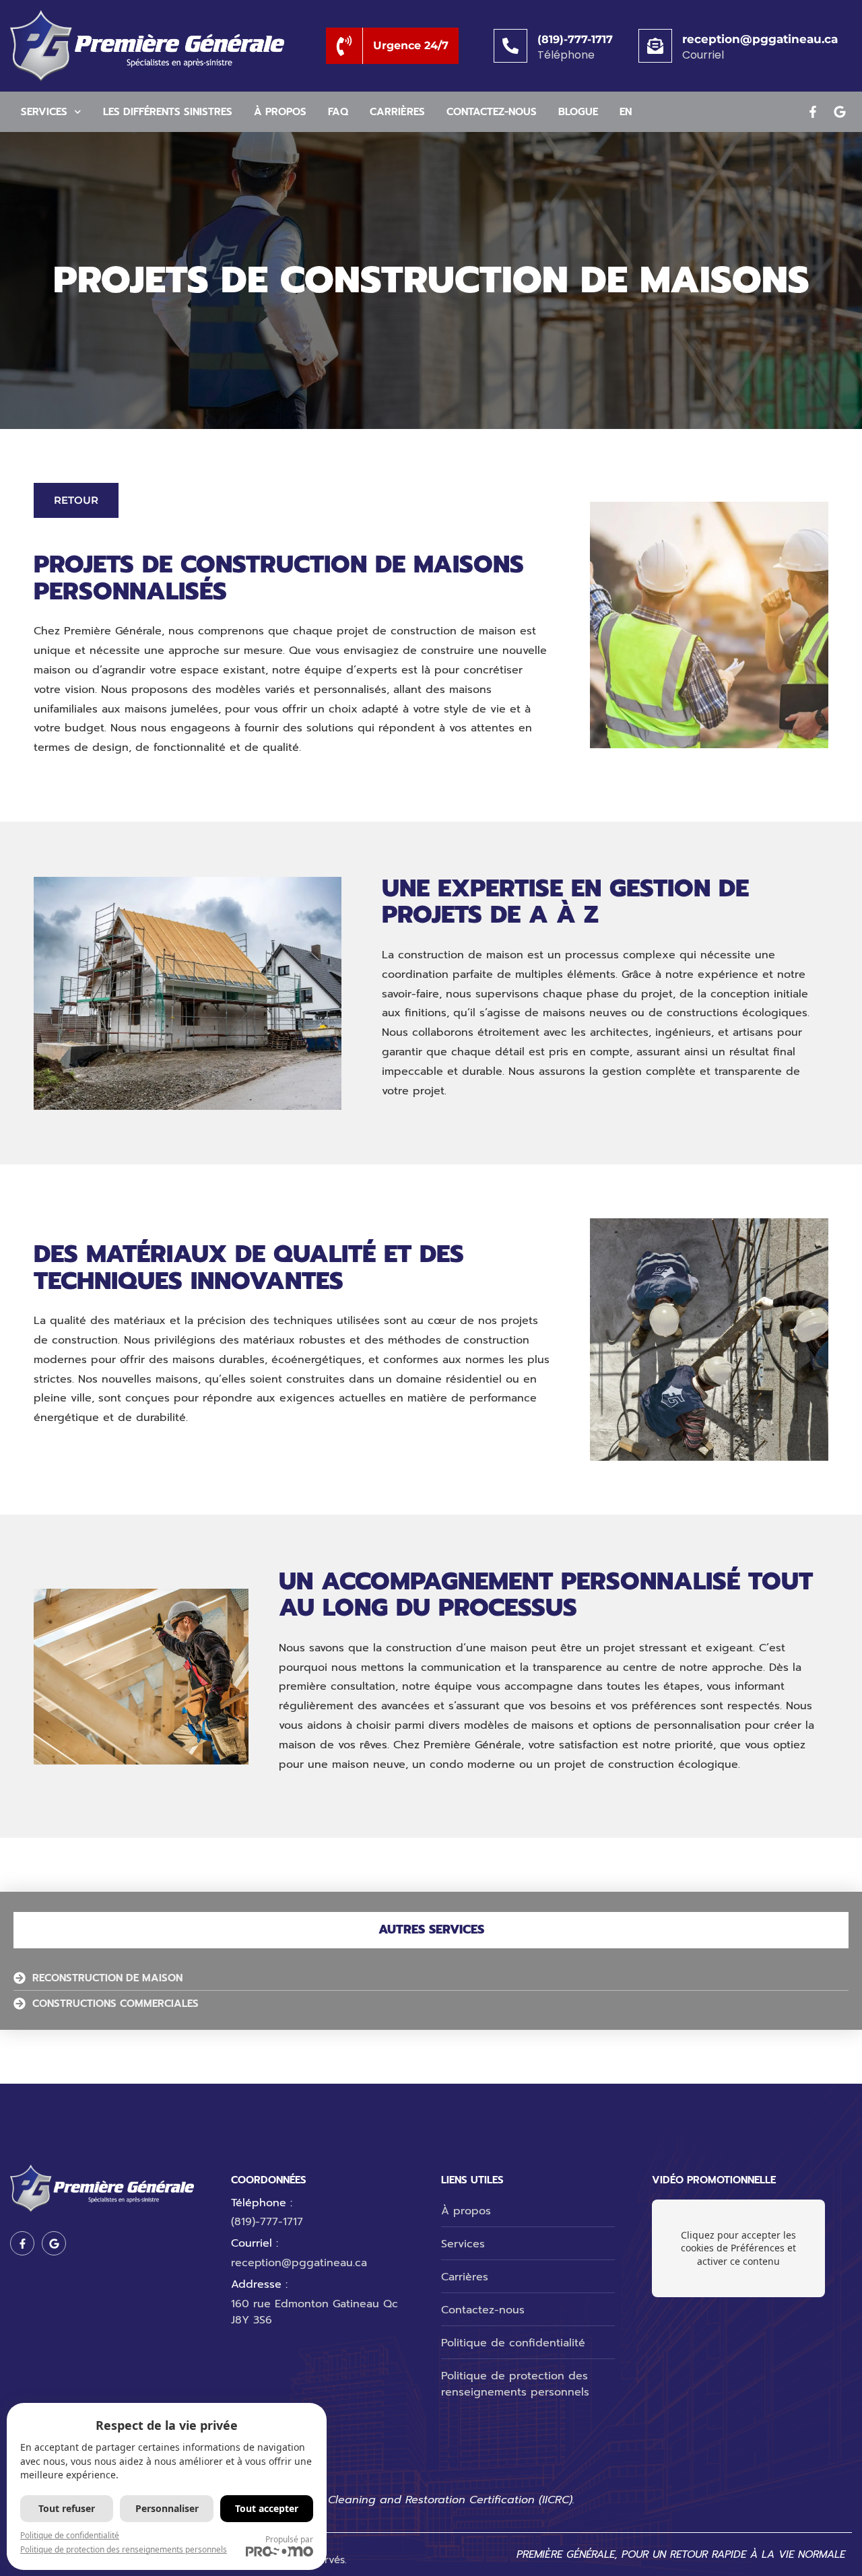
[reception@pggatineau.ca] (655, 46)
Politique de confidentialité (70, 2535)
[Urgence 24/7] (344, 46)
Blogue (578, 112)
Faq (338, 112)
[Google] (840, 112)
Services (44, 112)
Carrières (397, 112)
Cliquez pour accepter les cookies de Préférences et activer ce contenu (738, 2248)
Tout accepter (267, 2508)
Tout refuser (67, 2508)
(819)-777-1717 (575, 39)
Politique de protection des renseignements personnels (124, 2549)
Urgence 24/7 (411, 45)
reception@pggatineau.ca (760, 39)
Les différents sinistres (168, 112)
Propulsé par (289, 2539)
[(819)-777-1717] (510, 46)
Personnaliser (167, 2508)
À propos (280, 112)
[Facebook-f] (813, 112)
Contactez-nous (492, 112)
